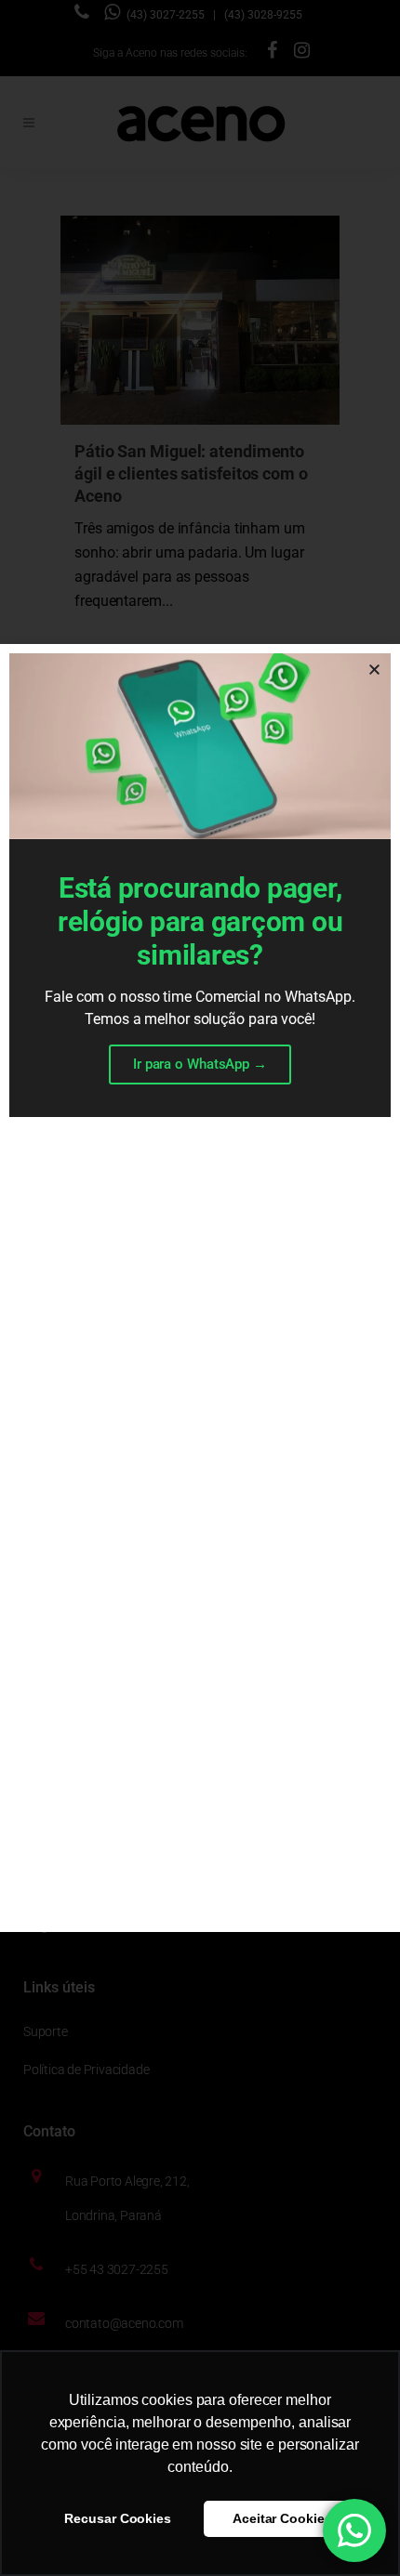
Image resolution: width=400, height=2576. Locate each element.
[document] (200, 1288)
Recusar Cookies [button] (118, 2518)
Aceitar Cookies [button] (282, 2518)
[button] (374, 670)
